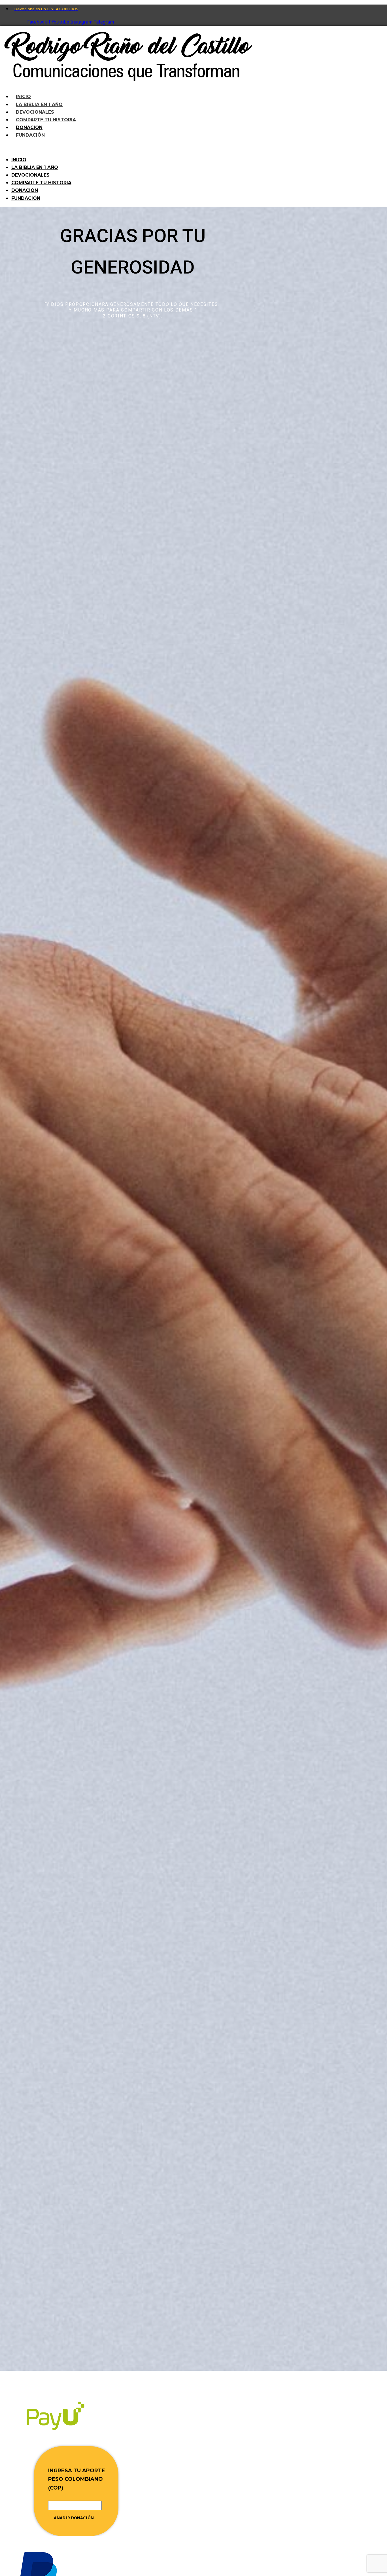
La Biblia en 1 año (35, 167)
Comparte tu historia (41, 183)
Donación (25, 190)
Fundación (30, 135)
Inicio (19, 160)
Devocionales (30, 175)
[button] (143, 148)
